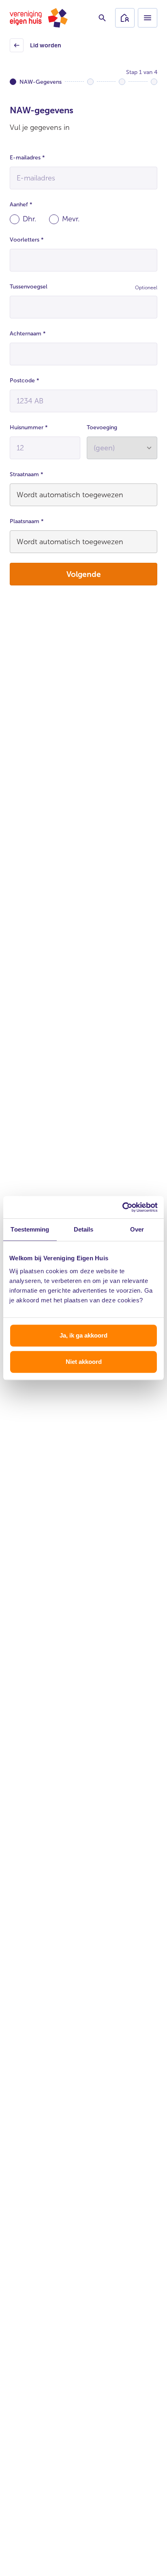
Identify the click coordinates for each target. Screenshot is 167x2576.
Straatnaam (27, 474)
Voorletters (27, 240)
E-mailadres (27, 158)
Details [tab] (84, 1229)
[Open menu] (148, 18)
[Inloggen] (125, 18)
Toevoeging (102, 427)
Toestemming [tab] (30, 1229)
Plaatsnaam (27, 521)
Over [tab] (137, 1229)
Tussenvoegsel (29, 287)
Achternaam (28, 334)
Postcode (25, 381)
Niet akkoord (84, 1362)
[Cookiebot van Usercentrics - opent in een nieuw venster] (122, 1207)
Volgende (84, 574)
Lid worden (37, 48)
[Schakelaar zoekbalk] (102, 18)
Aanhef (21, 205)
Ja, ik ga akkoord (83, 1335)
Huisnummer (29, 427)
